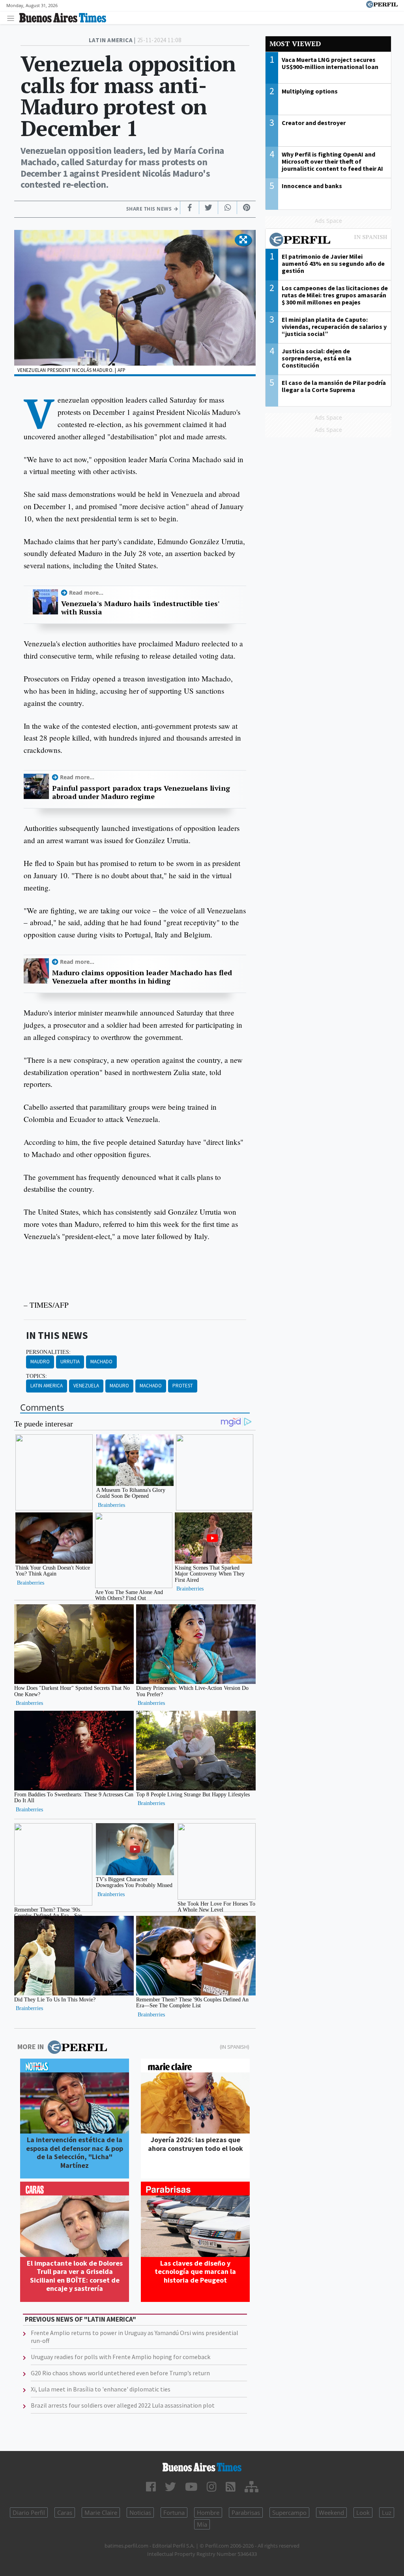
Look (363, 2513)
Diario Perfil (29, 2513)
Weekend (331, 2513)
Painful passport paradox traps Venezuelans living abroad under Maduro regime (141, 792)
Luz (387, 2513)
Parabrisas (246, 2513)
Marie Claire (101, 2513)
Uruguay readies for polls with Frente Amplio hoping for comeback (121, 2357)
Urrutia (70, 1362)
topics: (36, 1376)
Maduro (119, 1386)
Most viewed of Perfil (328, 241)
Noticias (140, 2513)
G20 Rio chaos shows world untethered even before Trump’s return (120, 2373)
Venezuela (86, 1386)
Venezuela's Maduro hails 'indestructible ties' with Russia (140, 608)
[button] (243, 240)
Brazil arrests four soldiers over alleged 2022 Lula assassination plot (123, 2405)
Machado (101, 1362)
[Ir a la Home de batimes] (202, 2467)
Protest (183, 1386)
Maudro (40, 1362)
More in (31, 2047)
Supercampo (289, 2513)
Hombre (208, 2513)
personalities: (48, 1352)
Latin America (47, 1386)
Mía (202, 2524)
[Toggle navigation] (13, 18)
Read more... (86, 593)
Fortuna (174, 2513)
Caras (65, 2513)
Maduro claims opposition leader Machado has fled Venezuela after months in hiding (142, 977)
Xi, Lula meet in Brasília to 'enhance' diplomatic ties (101, 2389)
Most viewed (295, 44)
